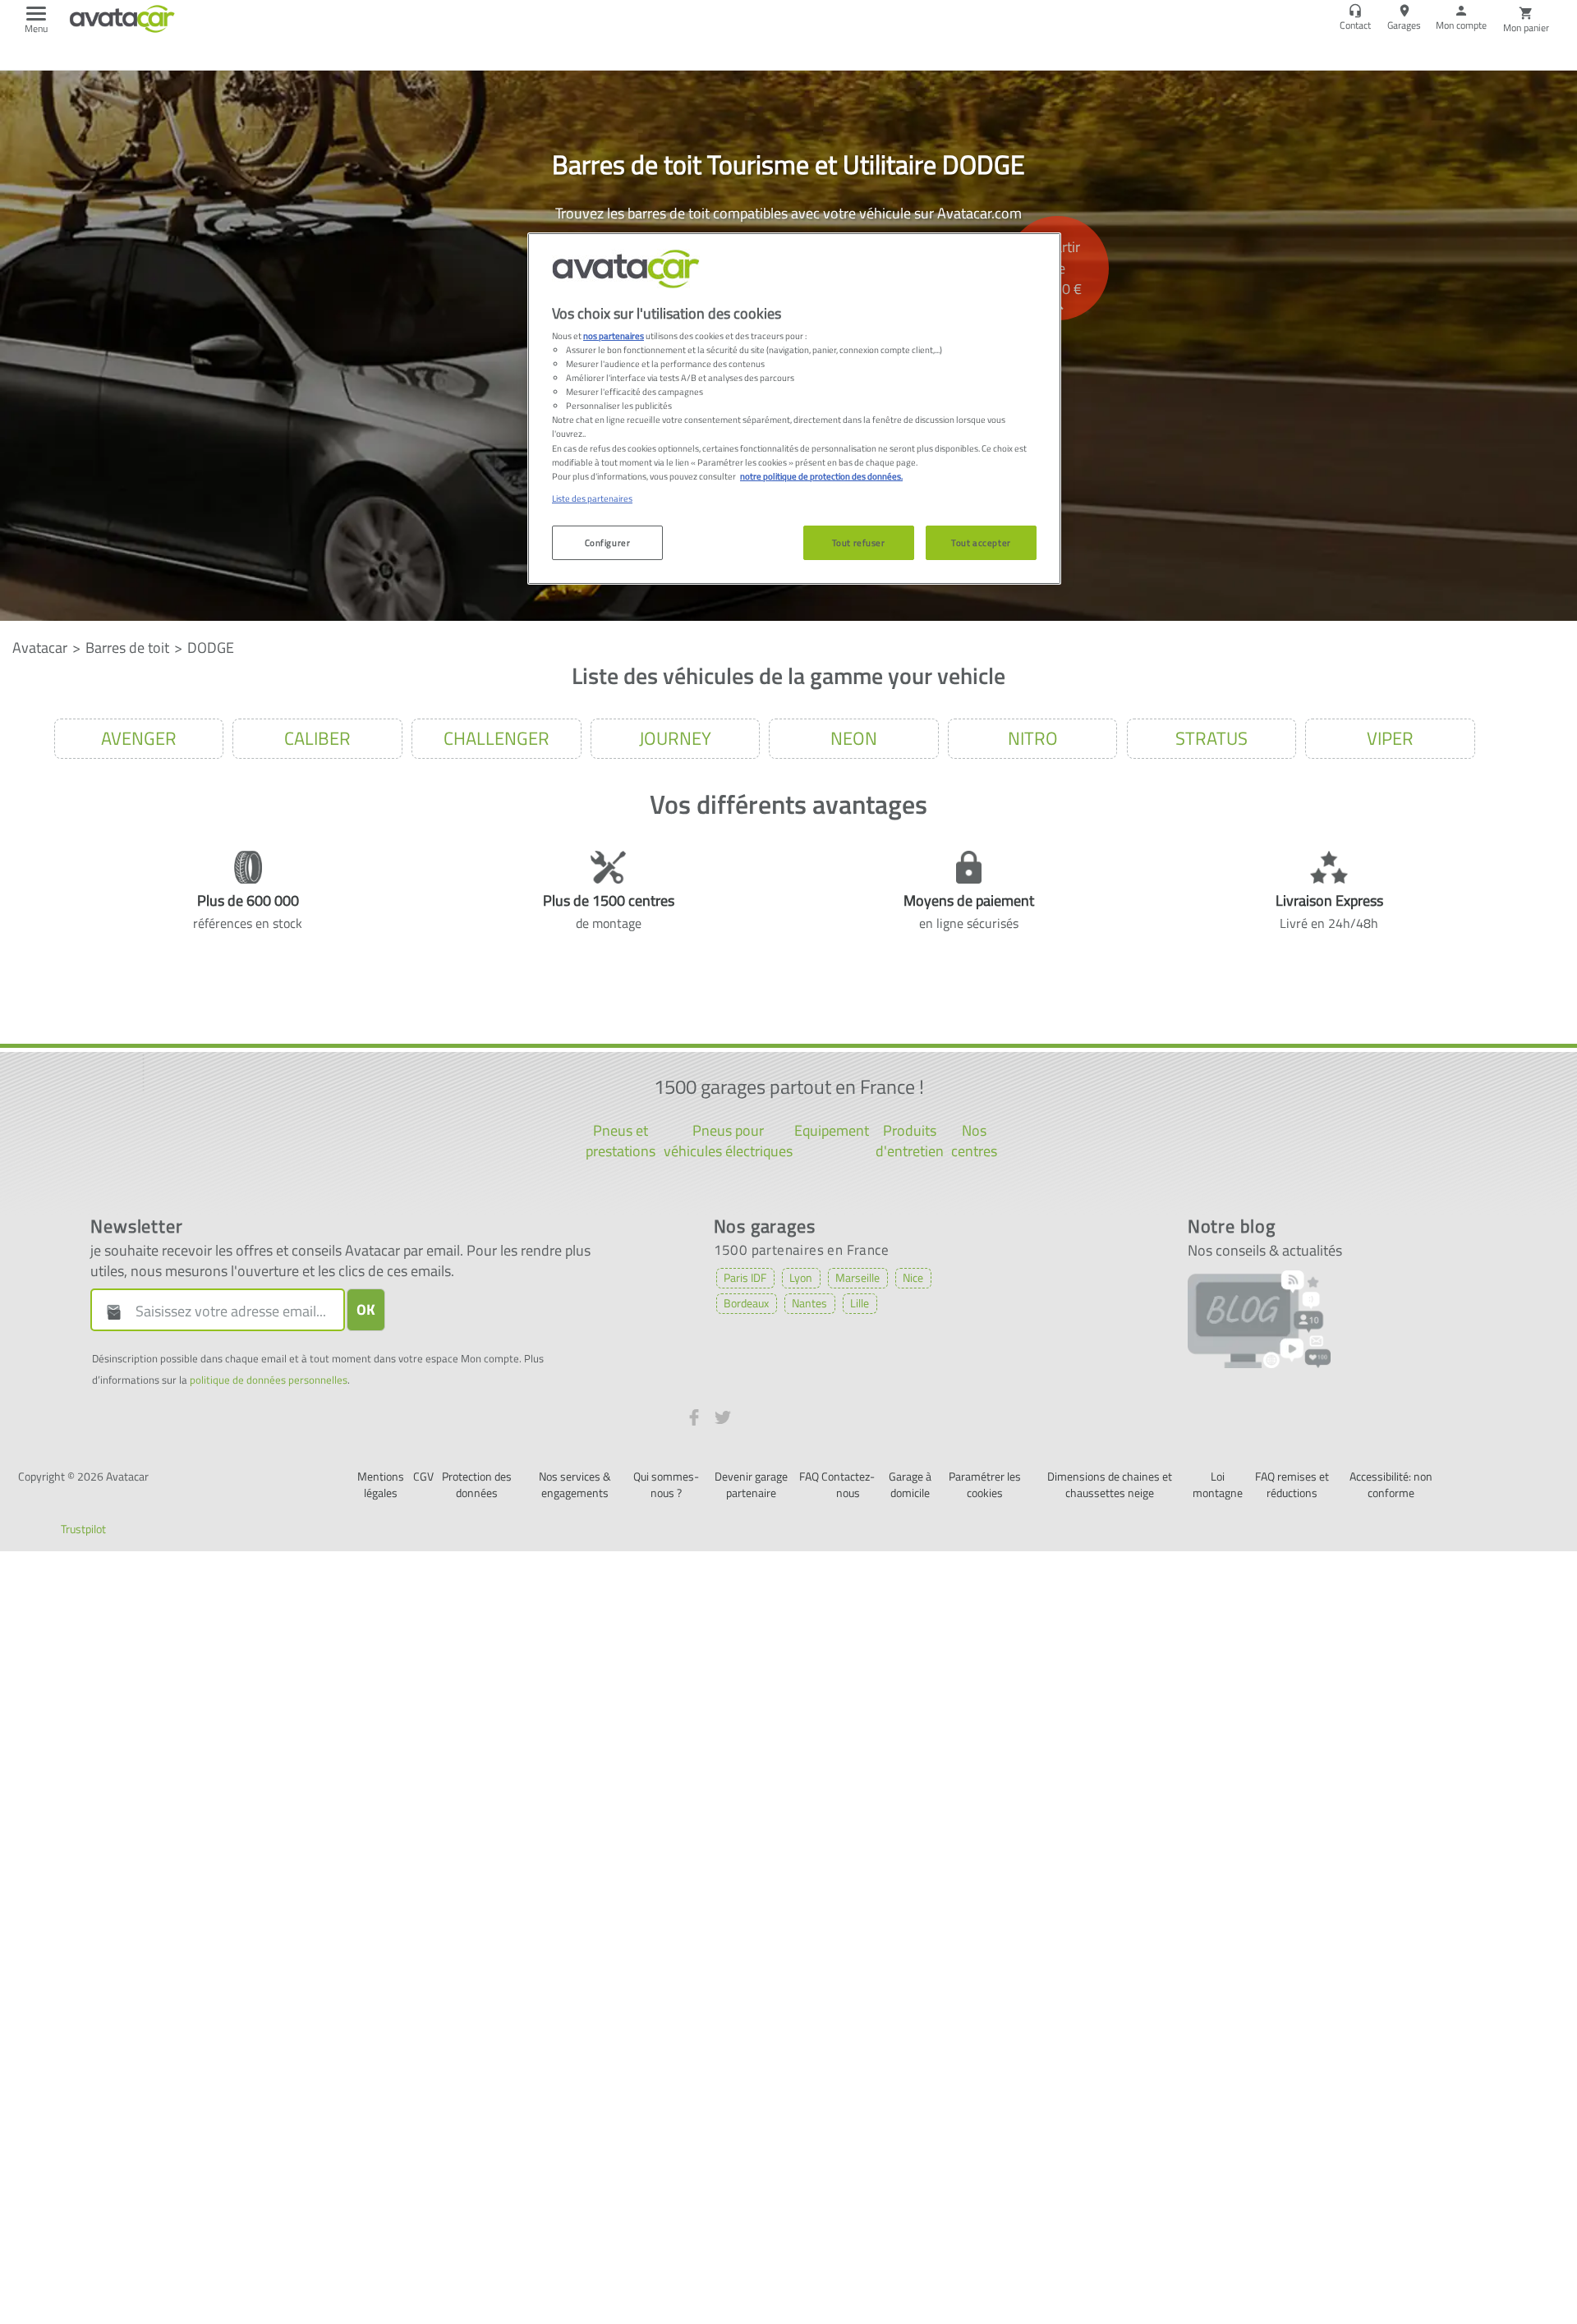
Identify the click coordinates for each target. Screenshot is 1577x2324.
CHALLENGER (497, 738)
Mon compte (1461, 25)
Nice (913, 1277)
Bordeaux (746, 1303)
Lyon (801, 1277)
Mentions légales (381, 1484)
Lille (860, 1303)
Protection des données (477, 1484)
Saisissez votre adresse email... (231, 1311)
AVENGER (139, 738)
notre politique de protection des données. (821, 476)
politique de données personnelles (269, 1380)
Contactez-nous (848, 1484)
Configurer (608, 542)
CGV (423, 1476)
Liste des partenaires (592, 498)
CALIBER (317, 738)
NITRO (1033, 738)
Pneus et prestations (621, 1141)
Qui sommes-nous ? (666, 1484)
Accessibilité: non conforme (1391, 1484)
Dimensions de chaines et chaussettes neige (1110, 1484)
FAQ (809, 1476)
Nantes (809, 1303)
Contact (1355, 25)
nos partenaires (614, 335)
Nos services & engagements (575, 1484)
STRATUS (1211, 738)
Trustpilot (83, 1529)
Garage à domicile (910, 1484)
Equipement (832, 1130)
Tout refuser (859, 542)
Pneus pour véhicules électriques (728, 1141)
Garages (1404, 25)
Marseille (857, 1277)
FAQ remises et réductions (1292, 1484)
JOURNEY (675, 738)
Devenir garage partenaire (751, 1484)
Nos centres (974, 1141)
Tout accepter (981, 542)
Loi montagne (1218, 1484)
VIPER (1390, 738)
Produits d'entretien (910, 1141)
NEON (854, 738)
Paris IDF (745, 1277)
